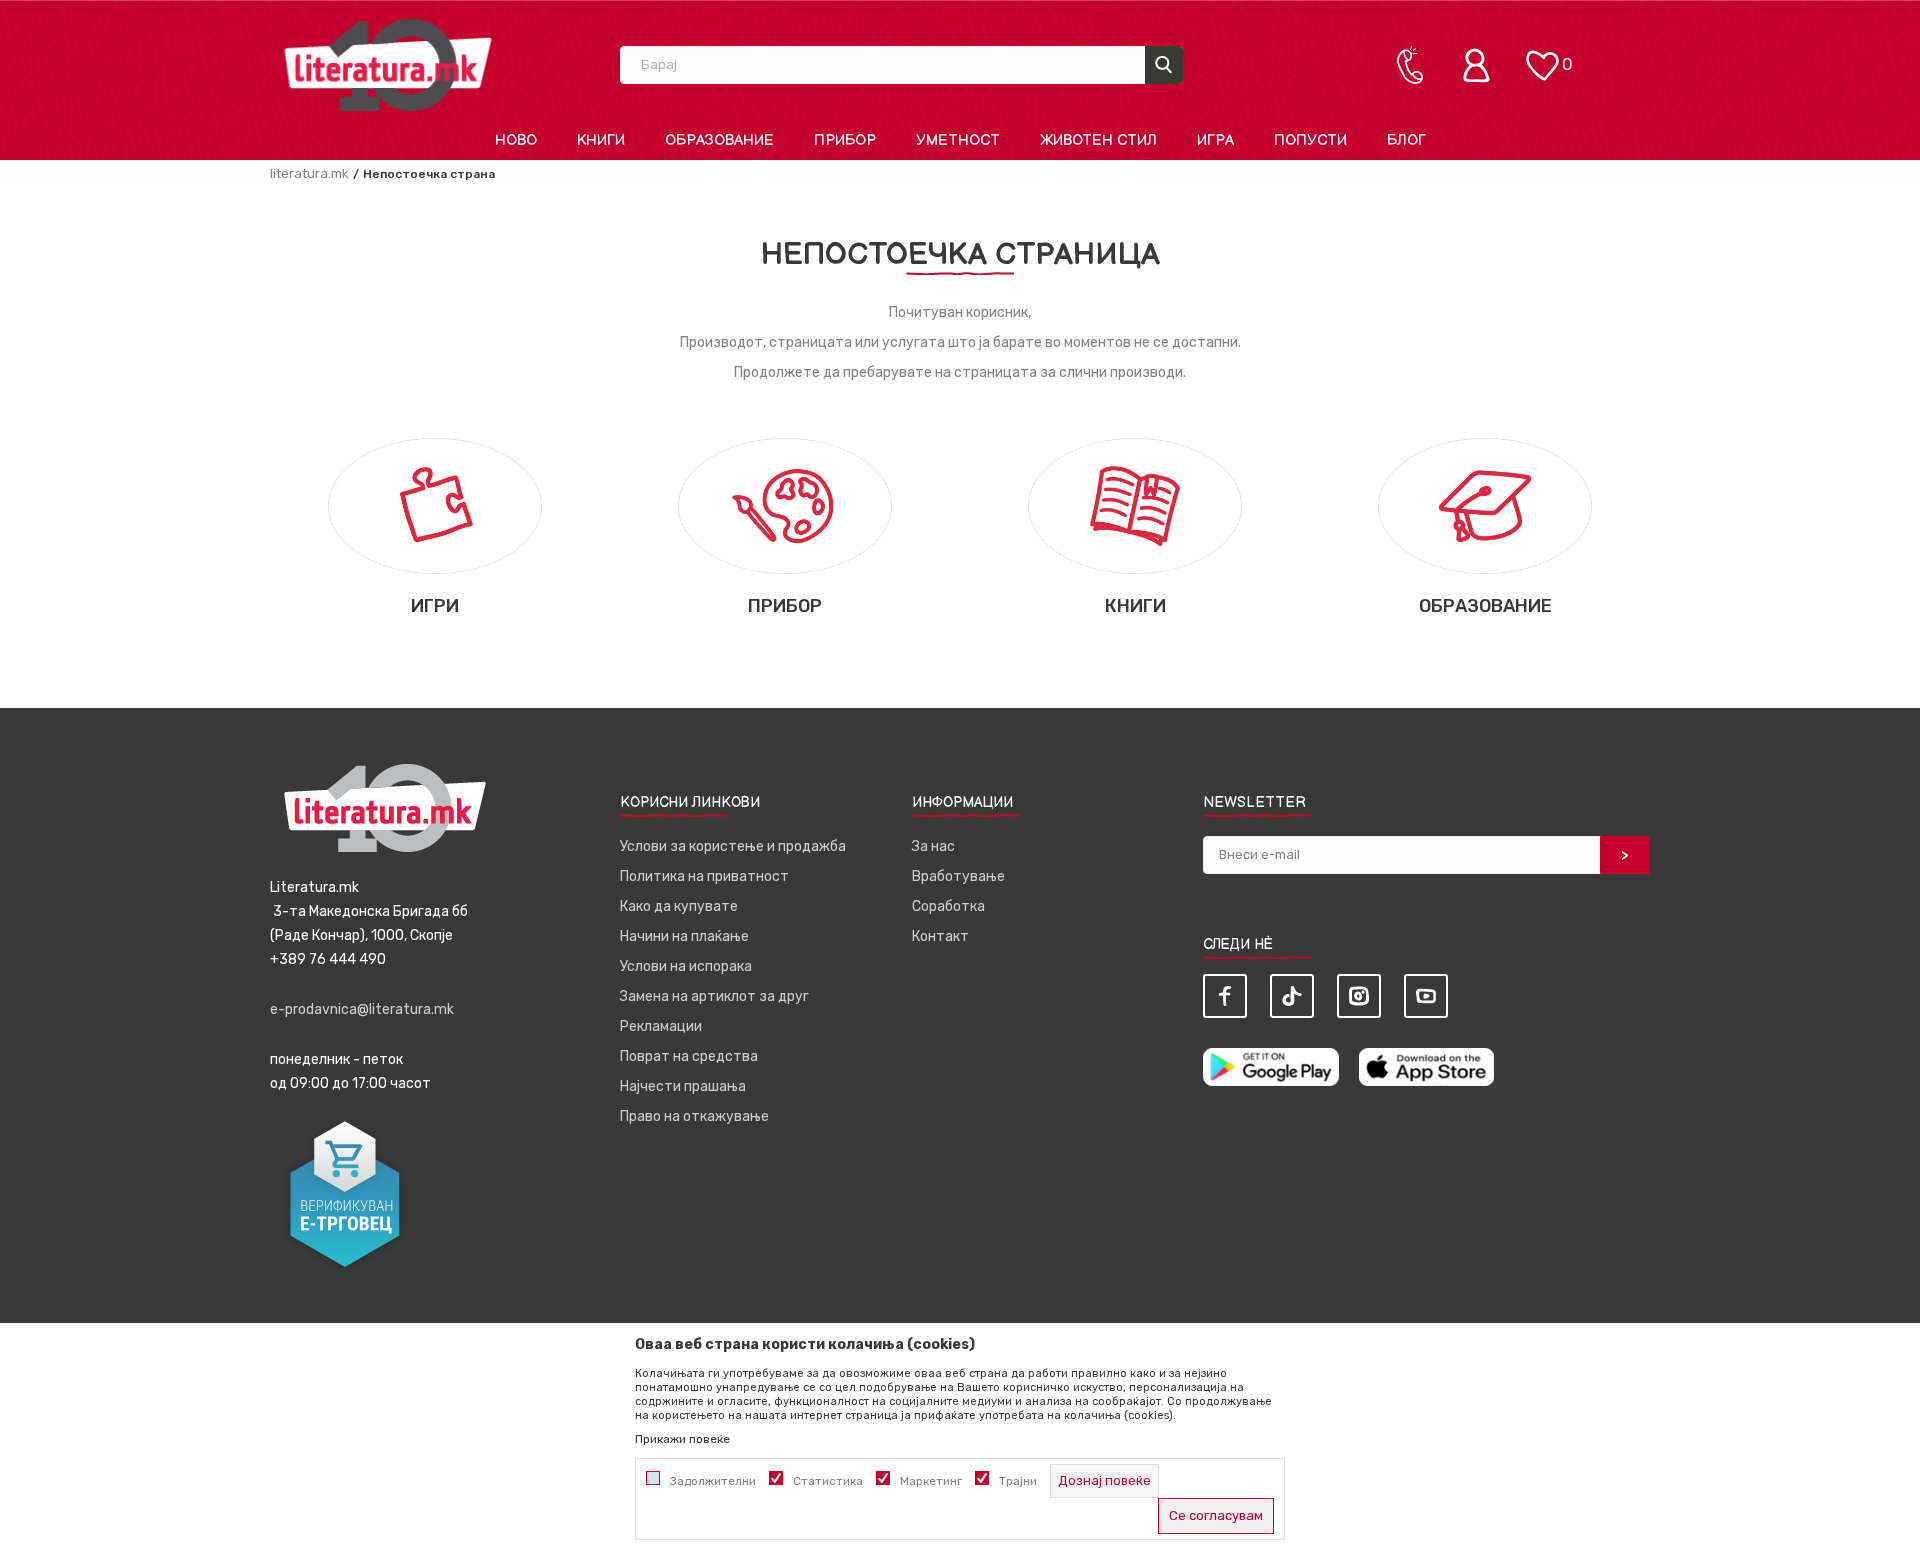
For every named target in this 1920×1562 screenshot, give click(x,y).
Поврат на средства (689, 1056)
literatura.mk (309, 173)
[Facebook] (1225, 996)
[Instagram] (1359, 996)
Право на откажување (694, 1116)
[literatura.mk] (388, 64)
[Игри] (434, 504)
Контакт (940, 936)
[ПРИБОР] (784, 504)
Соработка (948, 906)
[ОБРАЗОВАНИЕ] (1484, 504)
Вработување (958, 876)
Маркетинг (931, 1481)
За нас (933, 846)
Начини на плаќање (684, 936)
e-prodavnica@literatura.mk (362, 1009)
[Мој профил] (1481, 65)
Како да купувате (679, 906)
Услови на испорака (686, 966)
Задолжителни (713, 1481)
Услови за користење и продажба (733, 846)
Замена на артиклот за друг (714, 996)
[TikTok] (1292, 996)
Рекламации (661, 1026)
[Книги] (1134, 504)
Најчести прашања (683, 1086)
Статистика (828, 1481)
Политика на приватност (704, 876)
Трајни (1018, 1481)
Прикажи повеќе (682, 1439)
